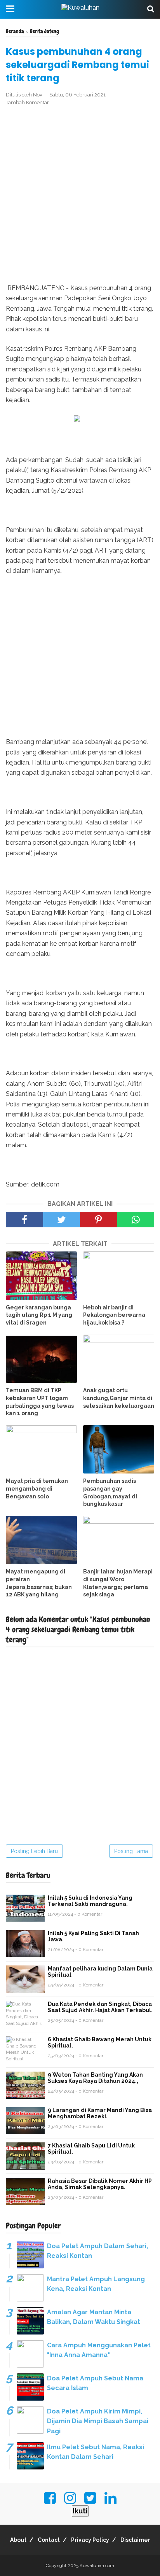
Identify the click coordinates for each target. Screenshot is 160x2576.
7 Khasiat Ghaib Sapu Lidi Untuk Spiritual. (91, 2149)
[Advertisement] (80, 195)
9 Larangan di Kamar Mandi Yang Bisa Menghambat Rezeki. (100, 2113)
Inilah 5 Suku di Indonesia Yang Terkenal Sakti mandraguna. (90, 1901)
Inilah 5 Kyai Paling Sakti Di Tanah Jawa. (93, 1936)
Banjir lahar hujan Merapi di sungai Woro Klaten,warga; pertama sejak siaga (118, 1583)
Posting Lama (131, 1851)
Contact (49, 2540)
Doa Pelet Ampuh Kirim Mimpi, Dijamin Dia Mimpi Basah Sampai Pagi (98, 2421)
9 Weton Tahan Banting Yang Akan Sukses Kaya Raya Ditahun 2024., (95, 2078)
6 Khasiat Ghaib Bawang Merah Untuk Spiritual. (100, 2042)
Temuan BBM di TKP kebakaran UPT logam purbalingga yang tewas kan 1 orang (40, 1402)
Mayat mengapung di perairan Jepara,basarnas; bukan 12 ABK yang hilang (39, 1583)
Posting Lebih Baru (34, 1851)
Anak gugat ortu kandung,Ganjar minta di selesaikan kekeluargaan (119, 1398)
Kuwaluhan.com (97, 2565)
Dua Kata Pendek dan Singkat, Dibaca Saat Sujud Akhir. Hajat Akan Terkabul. (100, 2007)
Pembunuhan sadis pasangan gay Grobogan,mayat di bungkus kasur (110, 1492)
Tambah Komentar (27, 102)
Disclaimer (135, 2540)
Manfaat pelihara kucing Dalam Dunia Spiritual (100, 1972)
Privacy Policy (90, 2540)
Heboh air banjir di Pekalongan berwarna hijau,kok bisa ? (114, 1315)
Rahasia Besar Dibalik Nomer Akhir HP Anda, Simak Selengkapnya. (100, 2184)
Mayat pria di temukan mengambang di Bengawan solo (37, 1488)
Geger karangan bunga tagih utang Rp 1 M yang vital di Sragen (39, 1315)
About (18, 2540)
